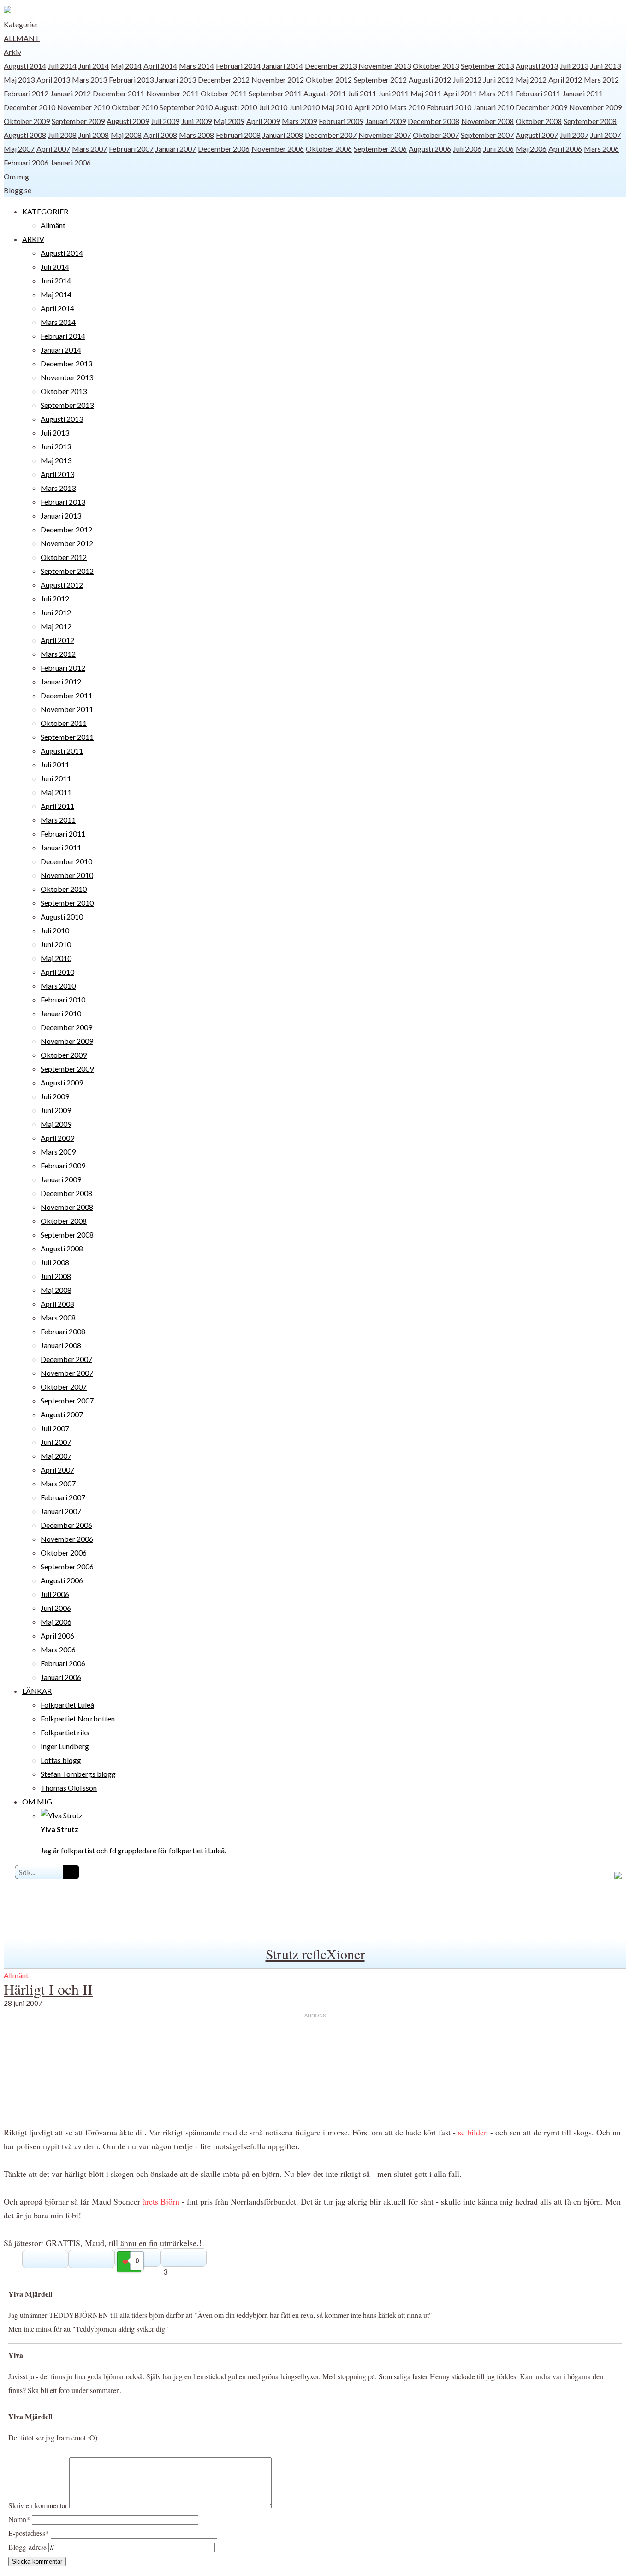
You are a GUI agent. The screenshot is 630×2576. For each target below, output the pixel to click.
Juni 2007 (606, 135)
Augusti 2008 (25, 135)
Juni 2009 (196, 121)
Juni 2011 (393, 93)
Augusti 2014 (25, 66)
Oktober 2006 (329, 149)
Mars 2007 (89, 149)
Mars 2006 (601, 149)
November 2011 (172, 93)
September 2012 (380, 80)
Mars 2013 (89, 80)
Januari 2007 (176, 149)
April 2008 (160, 135)
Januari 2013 (176, 80)
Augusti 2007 (537, 135)
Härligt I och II (48, 1989)
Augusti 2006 (430, 149)
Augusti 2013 (537, 66)
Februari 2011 (538, 93)
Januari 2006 (71, 162)
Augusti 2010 (236, 107)
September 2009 (78, 121)
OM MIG (37, 1801)
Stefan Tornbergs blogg (78, 1774)
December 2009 (541, 107)
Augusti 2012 (430, 80)
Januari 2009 (386, 121)
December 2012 (224, 80)
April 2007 (53, 149)
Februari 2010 (449, 107)
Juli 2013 (574, 66)
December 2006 (224, 149)
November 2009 (595, 107)
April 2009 (263, 121)
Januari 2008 (283, 135)
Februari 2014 (238, 66)
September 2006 (380, 149)
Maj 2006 (531, 149)
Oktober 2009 (27, 121)
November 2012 (278, 80)
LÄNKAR (37, 1691)
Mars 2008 (196, 135)
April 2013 (53, 80)
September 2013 (487, 66)
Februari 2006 (26, 162)
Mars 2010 (407, 107)
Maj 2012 (531, 80)
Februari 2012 (26, 93)
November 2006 (278, 149)
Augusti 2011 (325, 93)
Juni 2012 (499, 80)
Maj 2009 (229, 121)
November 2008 (487, 121)
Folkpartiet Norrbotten (78, 1718)
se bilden (473, 2132)
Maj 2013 (19, 80)
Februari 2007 (131, 149)
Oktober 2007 (436, 135)
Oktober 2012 (329, 80)
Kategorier (21, 24)
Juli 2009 (165, 121)
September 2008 (590, 121)
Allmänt (22, 38)
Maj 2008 (126, 135)
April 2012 (565, 80)
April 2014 (160, 66)
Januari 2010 (493, 107)
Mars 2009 (299, 121)
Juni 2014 (94, 66)
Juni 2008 (94, 135)
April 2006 (565, 149)
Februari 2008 (238, 135)
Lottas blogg (61, 1760)
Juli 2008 (62, 135)
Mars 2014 (196, 66)
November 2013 (385, 66)
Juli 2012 (467, 80)
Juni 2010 (304, 107)
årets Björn (161, 2201)
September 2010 (186, 107)
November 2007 (385, 135)
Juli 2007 (574, 135)
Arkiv (12, 52)
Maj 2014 (126, 66)
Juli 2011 (362, 93)
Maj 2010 (337, 107)
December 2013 (331, 66)
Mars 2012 (601, 80)
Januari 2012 (71, 93)
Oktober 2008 (539, 121)
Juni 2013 (606, 66)
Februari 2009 (341, 121)
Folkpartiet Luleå (67, 1705)
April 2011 (460, 93)
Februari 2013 (131, 80)
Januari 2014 (283, 66)
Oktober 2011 (224, 93)
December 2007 (331, 135)
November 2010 (83, 107)
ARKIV (33, 239)
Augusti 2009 (128, 121)
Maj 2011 (426, 93)
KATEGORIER (45, 211)
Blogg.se (18, 190)
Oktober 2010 (135, 107)
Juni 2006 (499, 149)
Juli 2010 (273, 107)
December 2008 (434, 121)
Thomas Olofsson (69, 1788)
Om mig (16, 176)
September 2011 (275, 93)
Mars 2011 (496, 93)
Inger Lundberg (65, 1746)
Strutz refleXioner (315, 1954)
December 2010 (30, 107)
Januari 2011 (582, 93)
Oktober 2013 (436, 66)
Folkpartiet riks (65, 1732)
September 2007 (487, 135)
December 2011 (119, 93)
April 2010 (371, 107)
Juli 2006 (467, 149)
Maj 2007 (19, 149)
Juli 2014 (62, 66)
